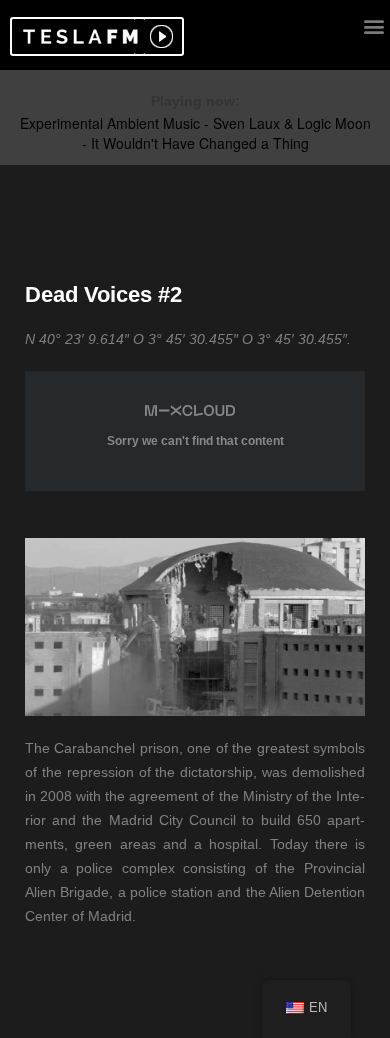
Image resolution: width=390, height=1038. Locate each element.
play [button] (159, 36)
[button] (77, 36)
